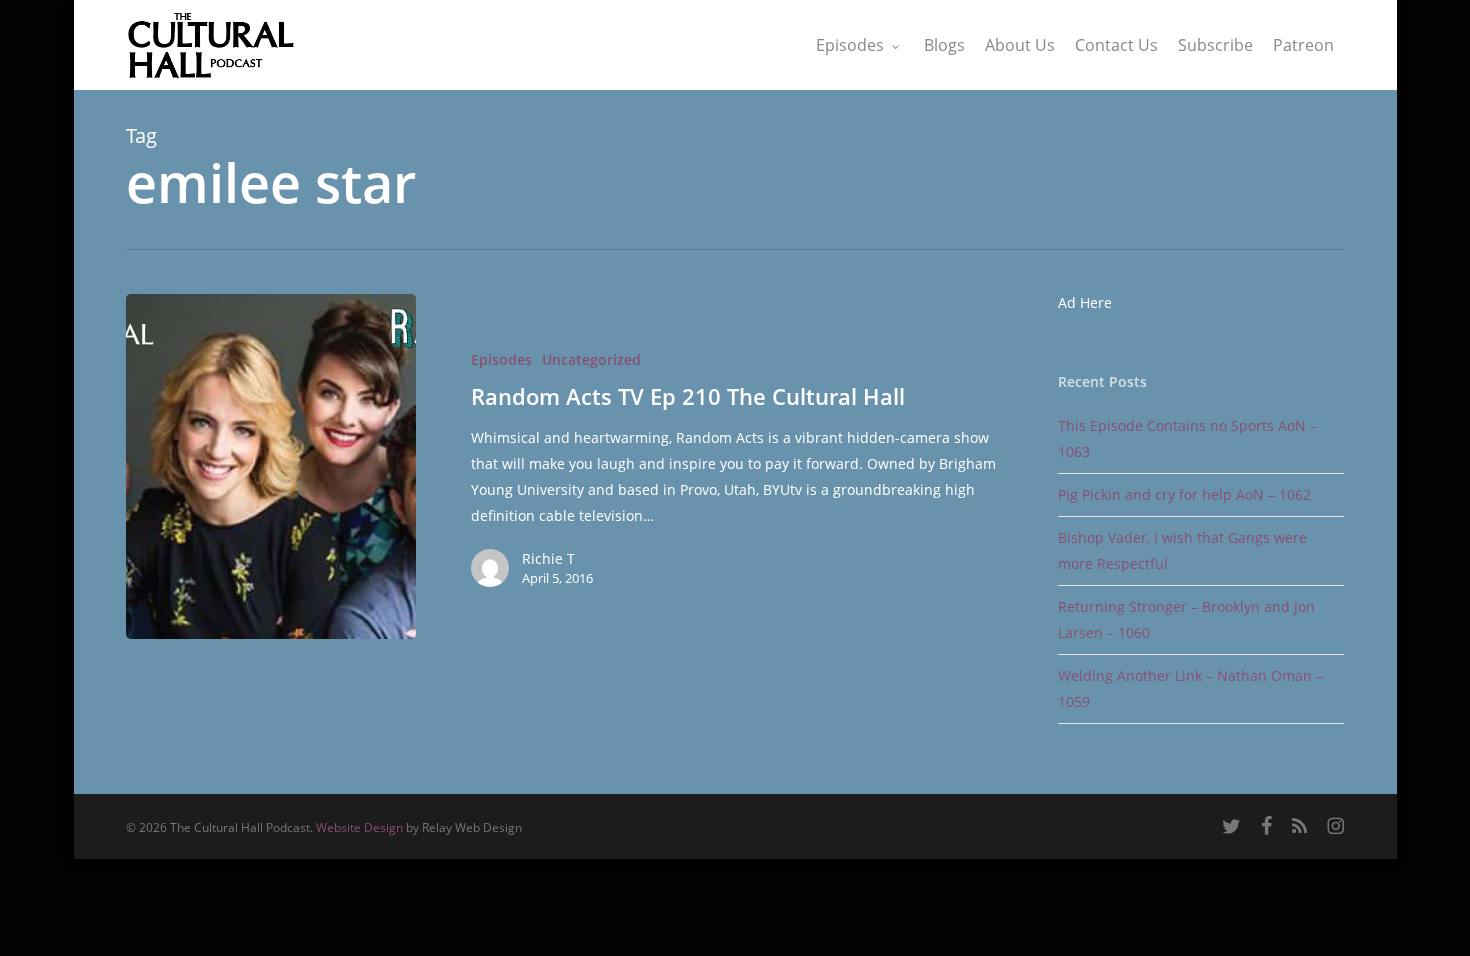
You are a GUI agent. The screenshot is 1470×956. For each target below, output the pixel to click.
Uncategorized (591, 359)
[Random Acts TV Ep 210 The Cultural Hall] (270, 466)
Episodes (501, 359)
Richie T (548, 558)
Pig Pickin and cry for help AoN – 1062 (1184, 494)
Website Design (359, 827)
